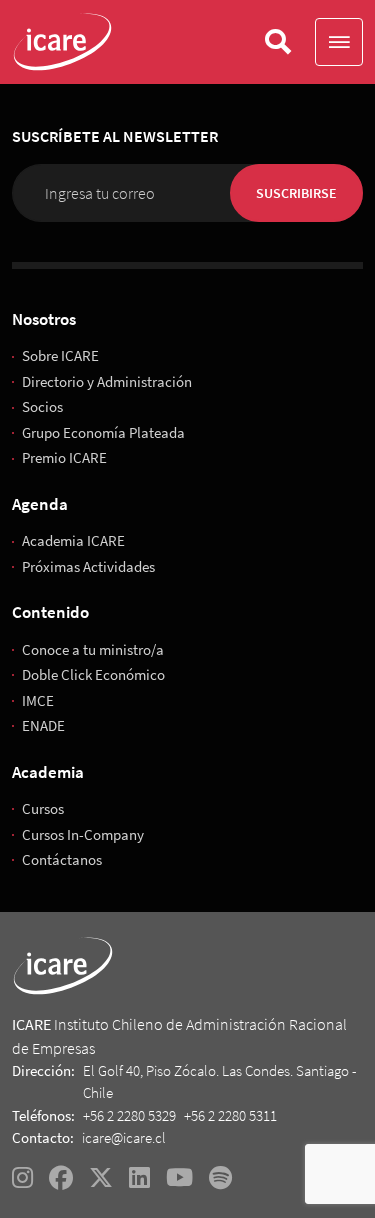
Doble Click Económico (93, 674)
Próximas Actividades (88, 566)
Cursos (43, 808)
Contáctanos (62, 859)
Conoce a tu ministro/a (93, 649)
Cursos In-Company (83, 834)
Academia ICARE (73, 540)
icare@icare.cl (124, 1137)
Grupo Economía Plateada (103, 432)
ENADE (43, 725)
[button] (339, 42)
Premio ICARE (64, 457)
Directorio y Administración (107, 381)
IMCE (38, 700)
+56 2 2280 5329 (129, 1115)
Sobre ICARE (60, 355)
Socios (42, 406)
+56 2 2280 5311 (230, 1115)
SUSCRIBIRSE (296, 193)
